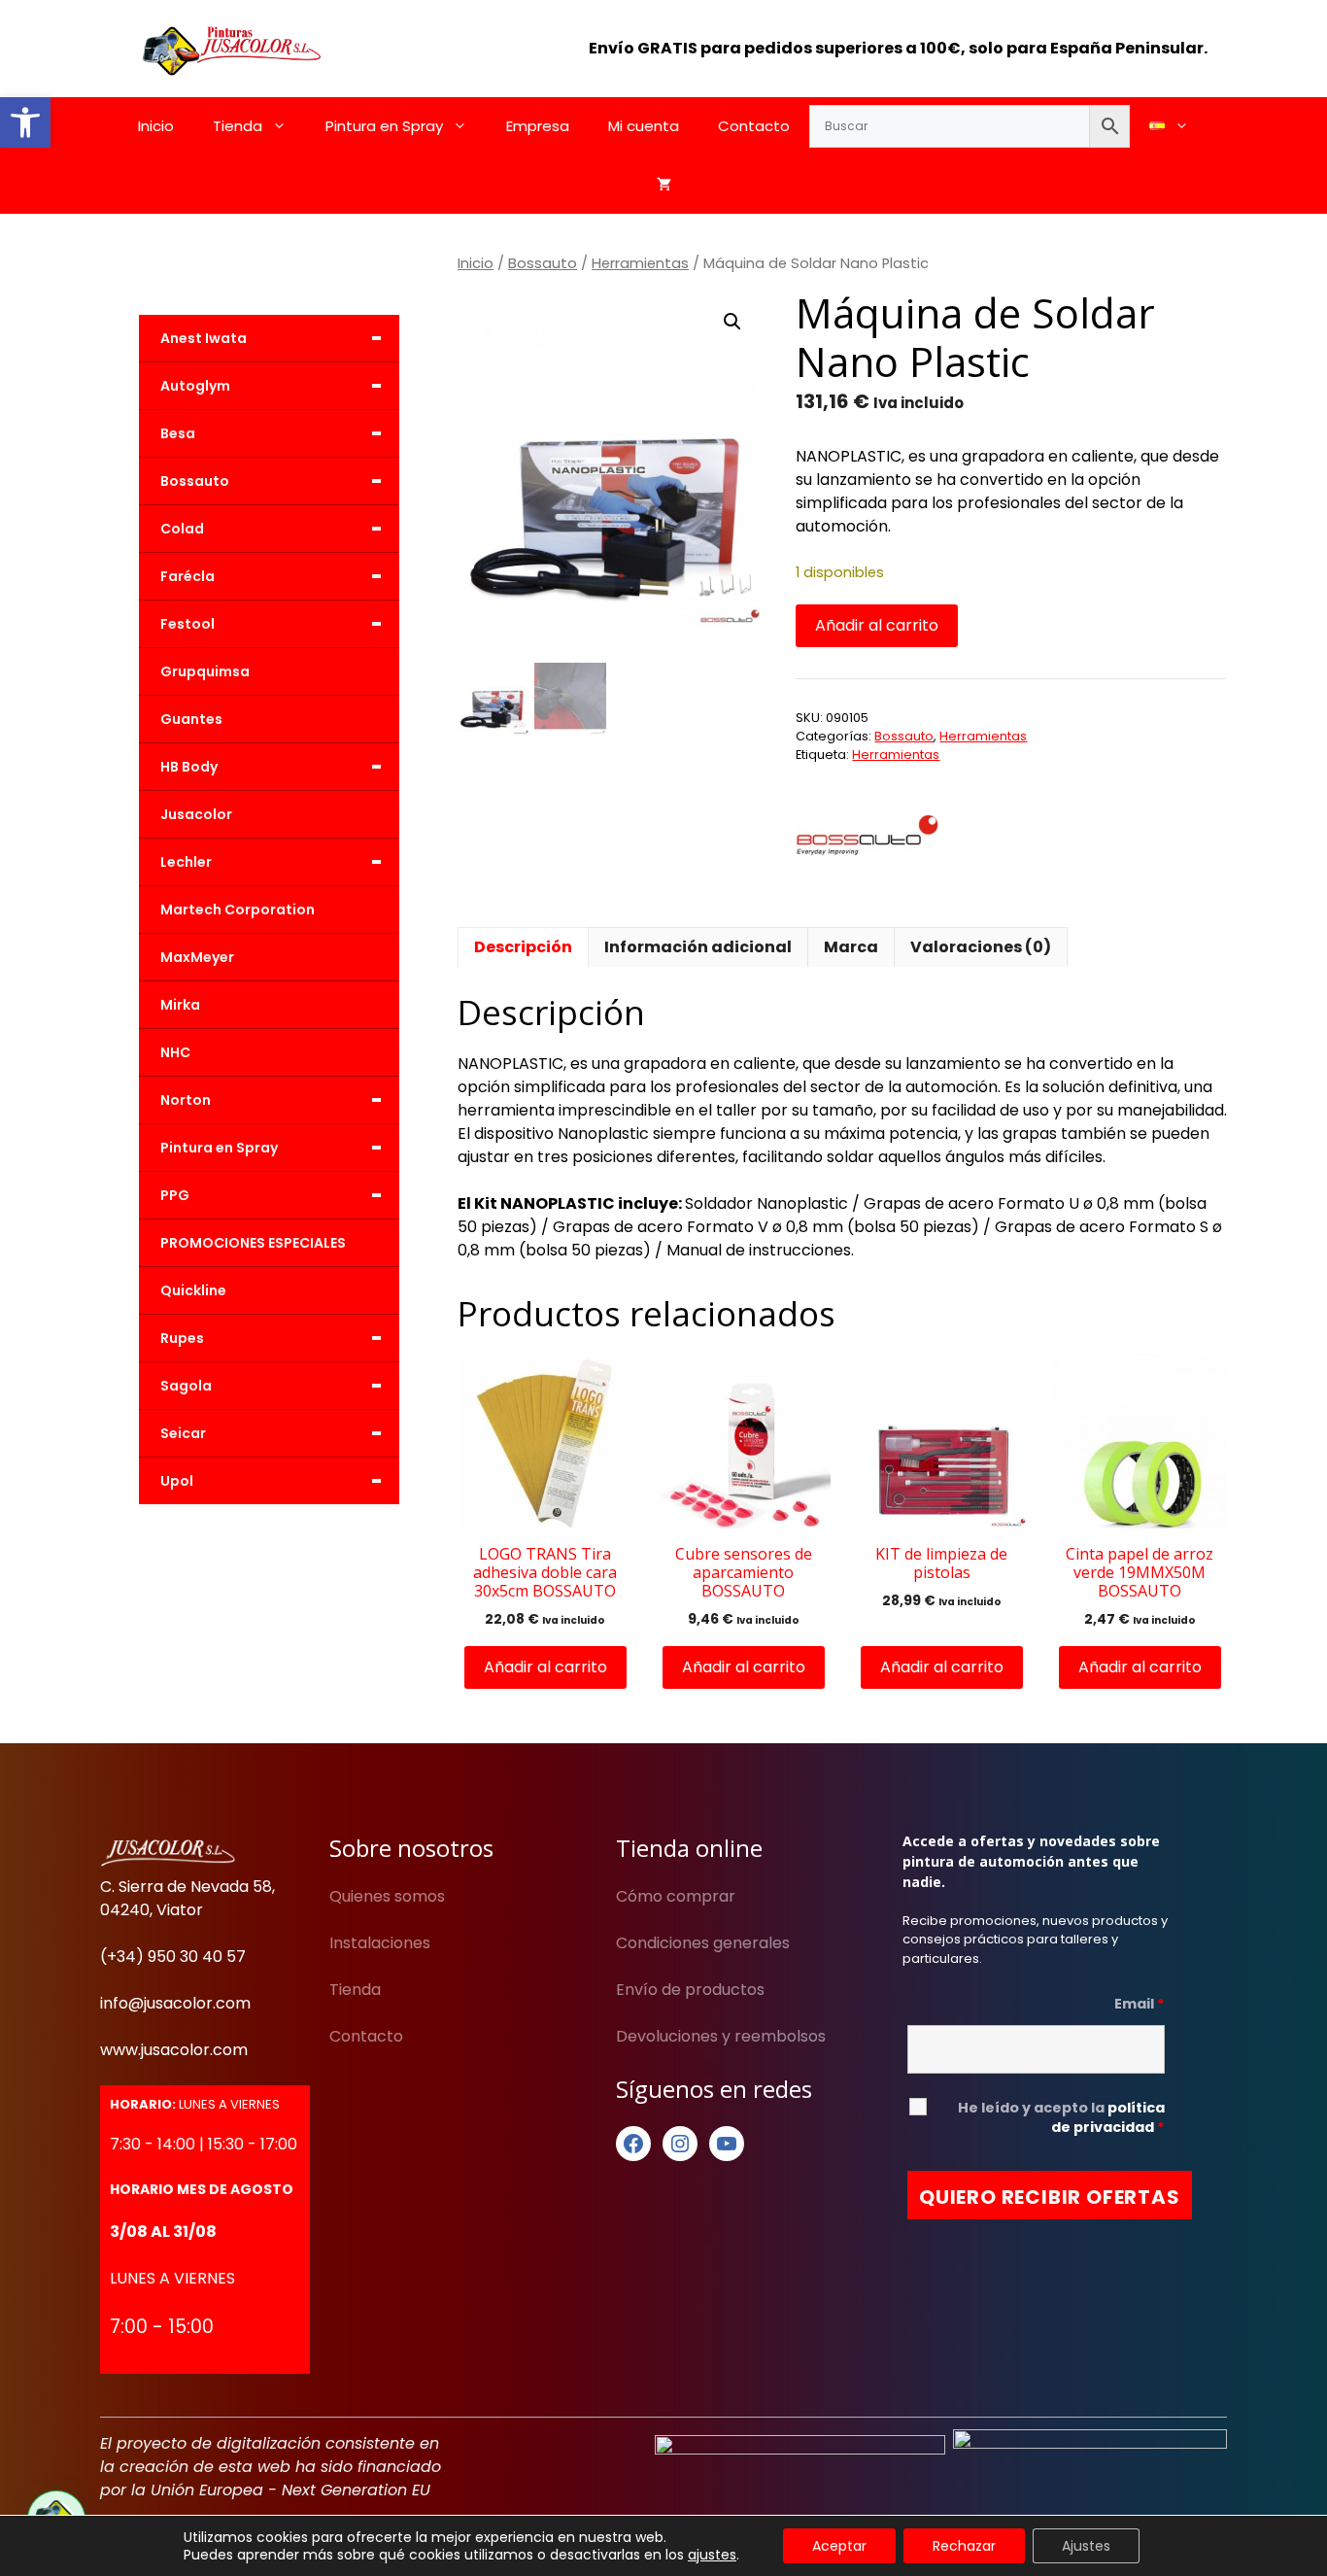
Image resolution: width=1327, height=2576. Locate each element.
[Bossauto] (868, 838)
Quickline (193, 1290)
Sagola (272, 1386)
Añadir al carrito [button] (545, 1667)
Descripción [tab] (523, 947)
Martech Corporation (238, 910)
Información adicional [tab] (698, 947)
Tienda (238, 126)
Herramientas (640, 263)
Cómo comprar (676, 1896)
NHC (175, 1052)
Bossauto (543, 263)
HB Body (272, 767)
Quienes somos (387, 1896)
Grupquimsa (205, 671)
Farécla (272, 576)
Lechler (272, 862)
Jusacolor (196, 814)
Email (1140, 2004)
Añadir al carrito (877, 625)
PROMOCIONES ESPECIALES (253, 1243)
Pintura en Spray (384, 126)
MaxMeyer (197, 957)
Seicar (272, 1433)
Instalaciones (380, 1943)
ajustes (712, 2555)
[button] (25, 122)
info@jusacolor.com (175, 2003)
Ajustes (1086, 2546)
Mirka (180, 1005)
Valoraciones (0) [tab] (981, 947)
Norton (272, 1100)
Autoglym (272, 386)
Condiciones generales (703, 1943)
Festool (272, 624)
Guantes (191, 719)
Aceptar (839, 2546)
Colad (272, 529)
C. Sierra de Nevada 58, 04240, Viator (187, 1898)
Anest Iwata (272, 338)
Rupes (272, 1338)
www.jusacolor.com (174, 2050)
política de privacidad (1108, 2117)
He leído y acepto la (1061, 2117)
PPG (272, 1195)
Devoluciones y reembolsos (721, 2036)
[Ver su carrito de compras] (664, 185)
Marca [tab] (851, 947)
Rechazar (964, 2546)
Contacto (754, 126)
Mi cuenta (644, 126)
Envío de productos (690, 1990)
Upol (272, 1481)
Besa (272, 433)
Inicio (156, 126)
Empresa (538, 126)
